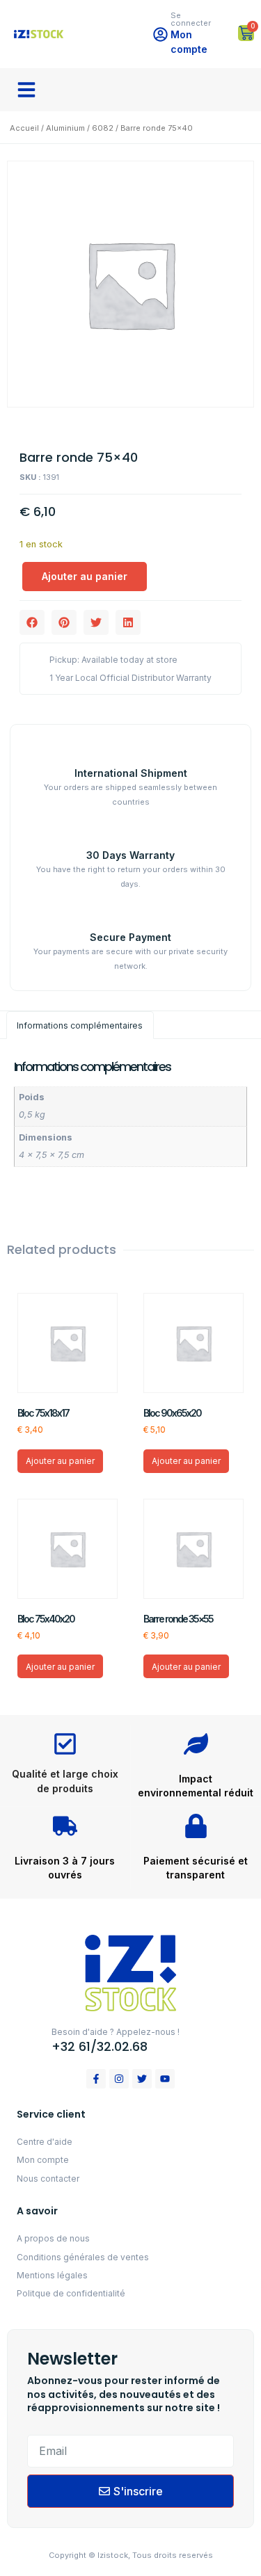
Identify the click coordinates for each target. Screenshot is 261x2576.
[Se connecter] (160, 34)
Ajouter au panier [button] (60, 1461)
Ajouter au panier (85, 576)
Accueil (24, 128)
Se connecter (191, 19)
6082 (103, 128)
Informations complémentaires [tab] (80, 1025)
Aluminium (65, 128)
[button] (26, 90)
